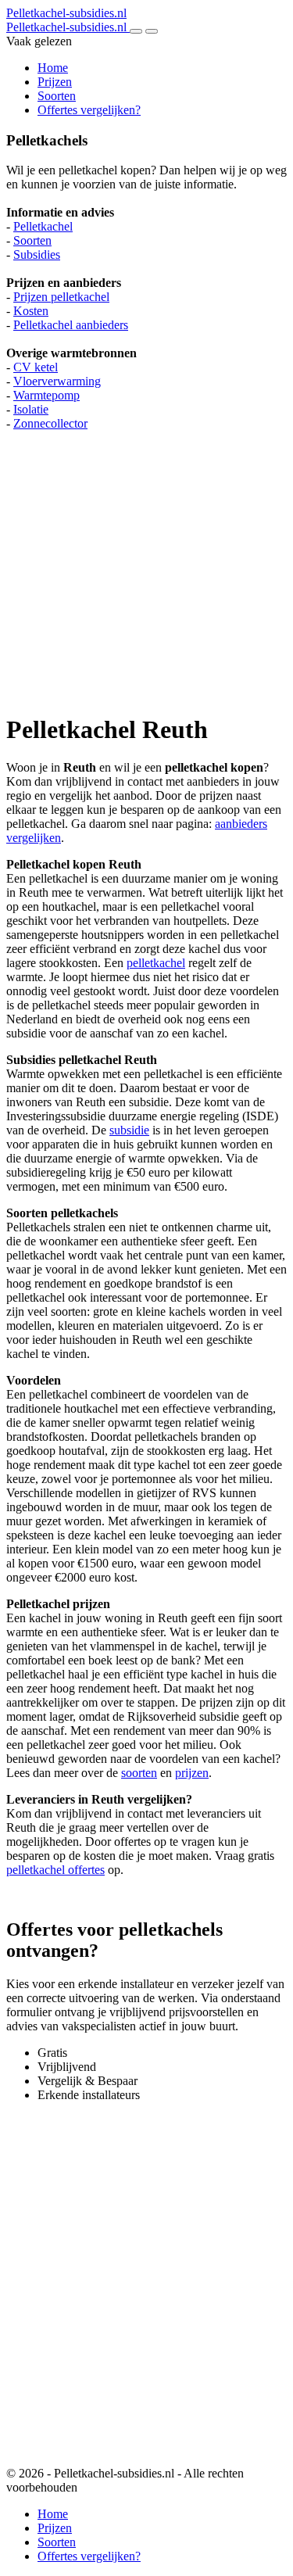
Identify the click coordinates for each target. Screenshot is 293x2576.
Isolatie (31, 409)
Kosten (31, 311)
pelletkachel (156, 963)
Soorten (57, 96)
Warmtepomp (46, 395)
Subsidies (37, 254)
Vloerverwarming (57, 381)
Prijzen (55, 82)
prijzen (192, 1773)
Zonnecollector (50, 423)
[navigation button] (136, 31)
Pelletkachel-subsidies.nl (66, 13)
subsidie (129, 1130)
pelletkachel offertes (55, 1870)
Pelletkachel (43, 226)
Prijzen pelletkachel (61, 297)
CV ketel (36, 367)
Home (53, 68)
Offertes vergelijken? (89, 110)
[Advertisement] (146, 564)
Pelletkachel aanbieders (71, 325)
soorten (139, 1773)
